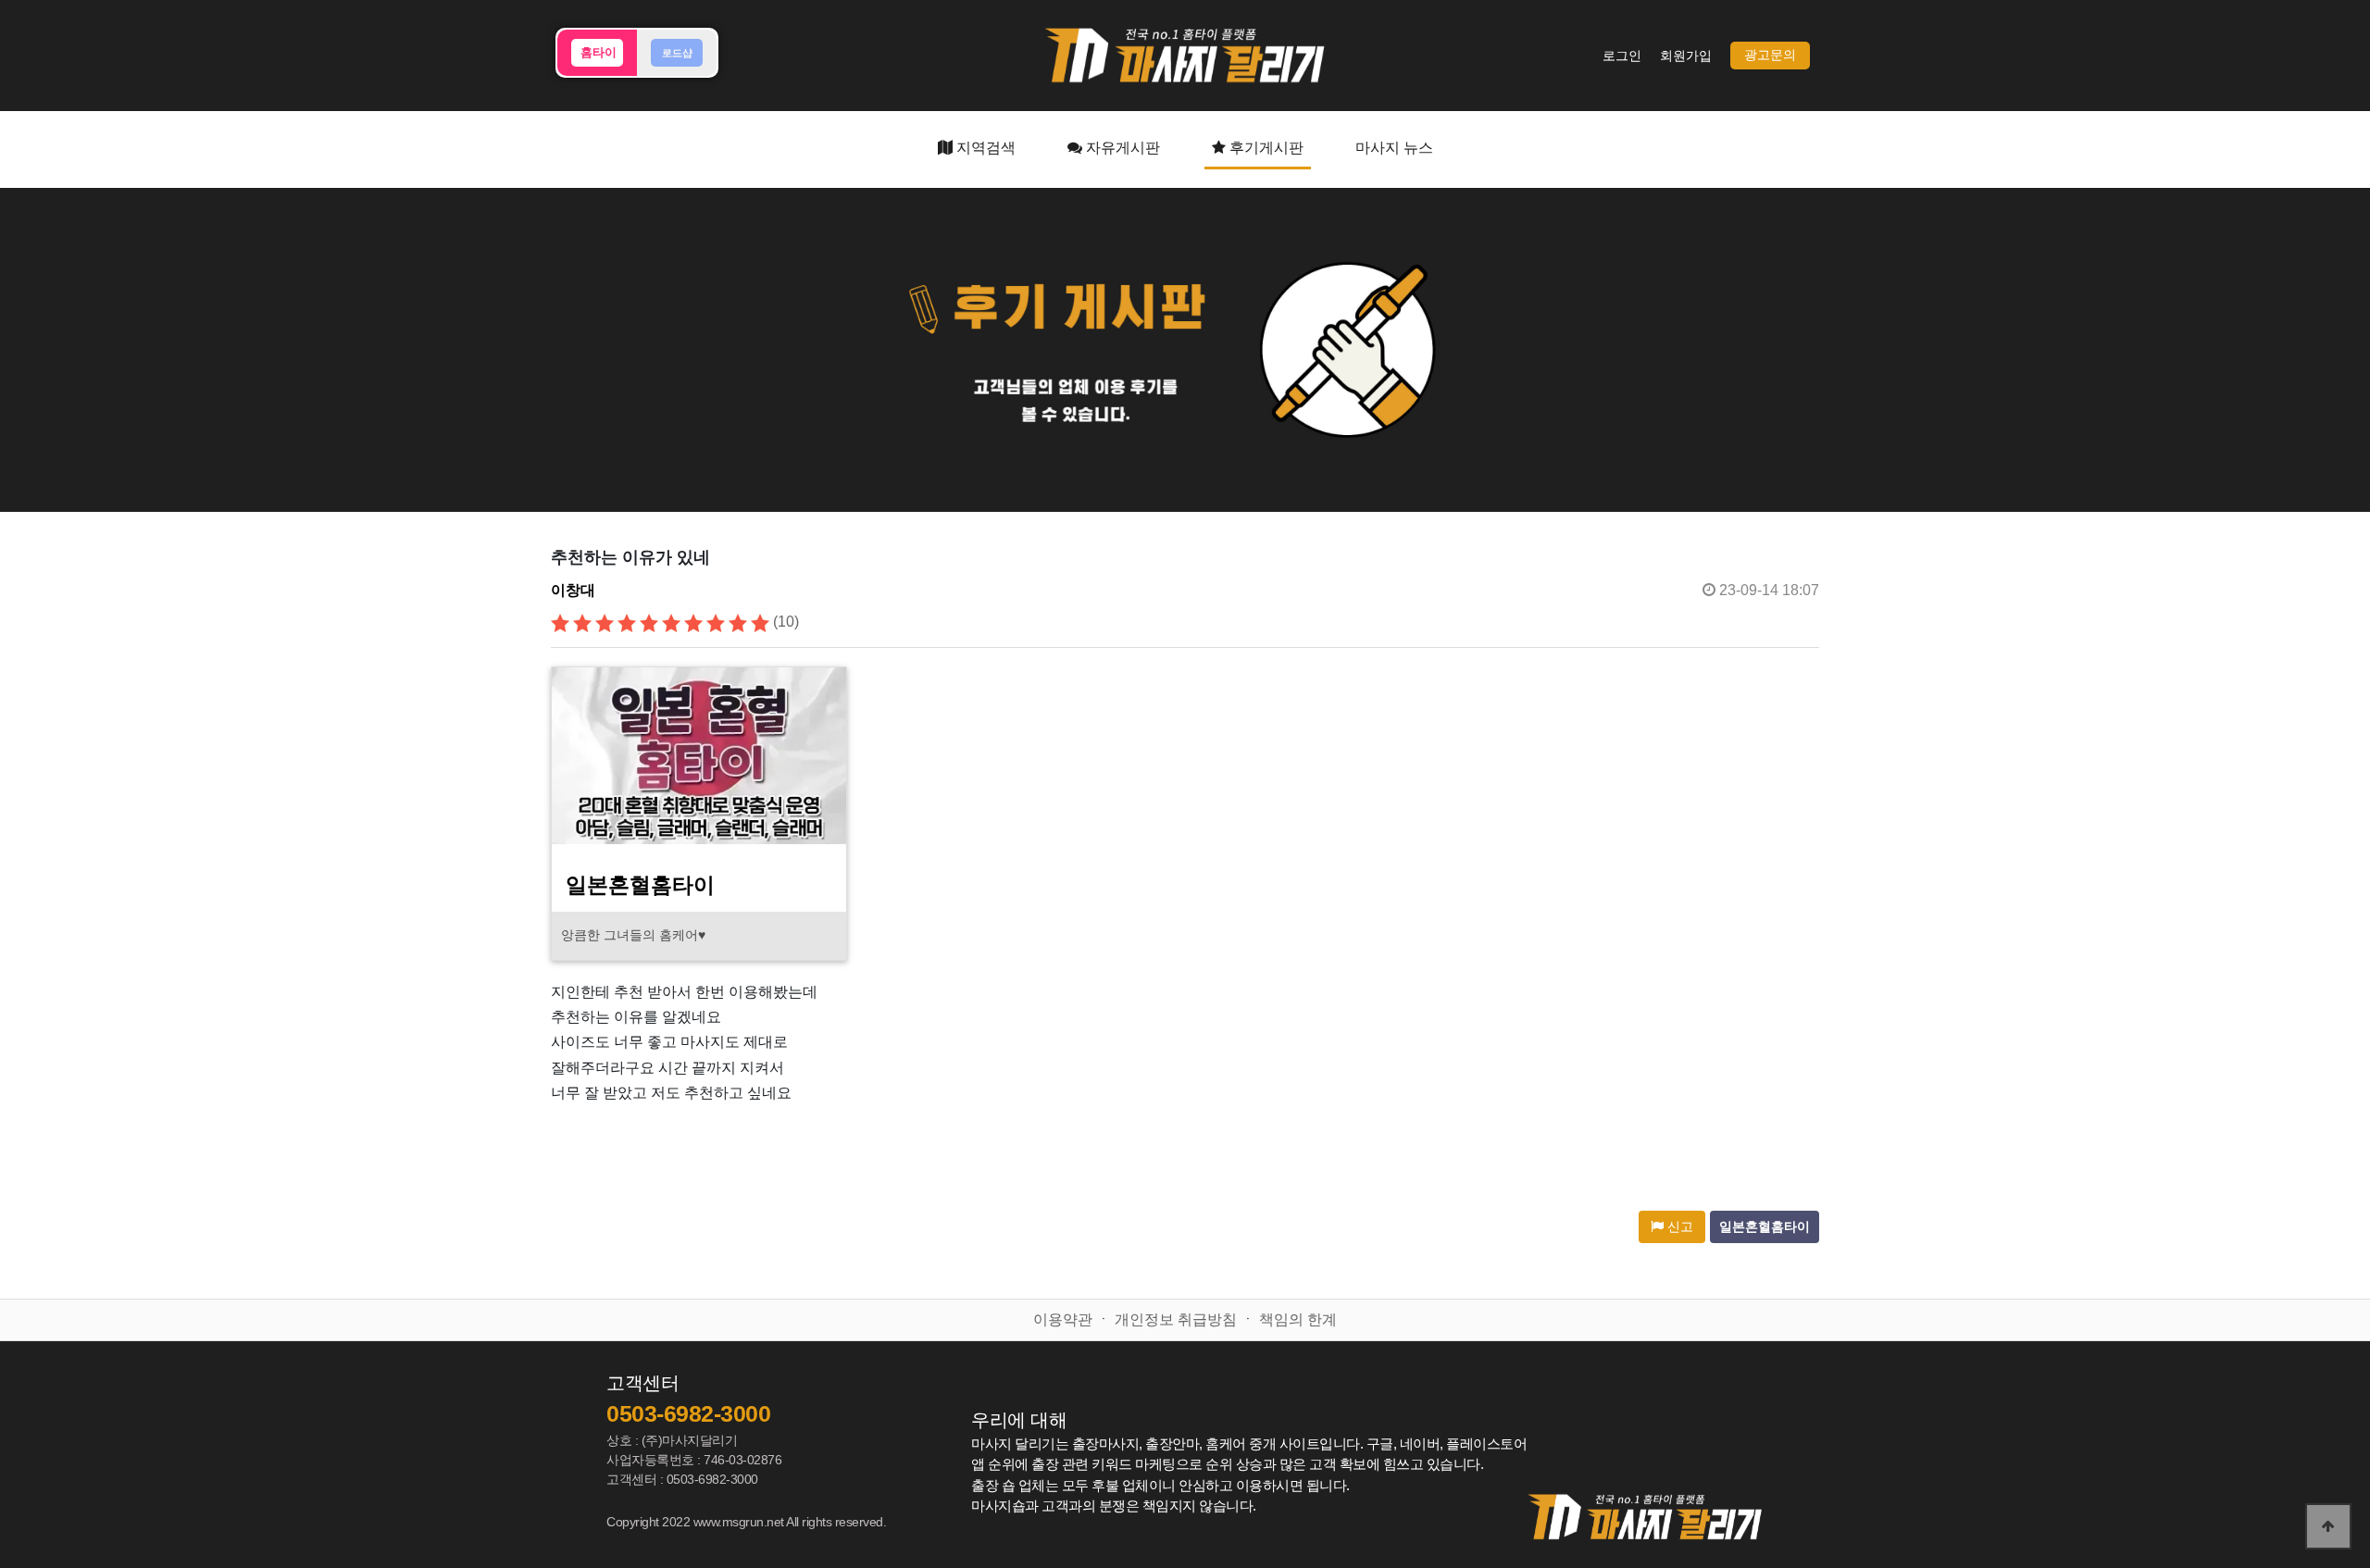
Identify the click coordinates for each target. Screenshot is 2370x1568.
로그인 (1622, 56)
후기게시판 (1265, 148)
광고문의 (1770, 55)
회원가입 (1686, 56)
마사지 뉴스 (1394, 148)
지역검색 (984, 148)
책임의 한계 (1298, 1319)
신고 (1678, 1227)
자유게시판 (1121, 148)
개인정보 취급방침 (1176, 1319)
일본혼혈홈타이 (1765, 1227)
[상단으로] (2328, 1526)
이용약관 (1063, 1319)
